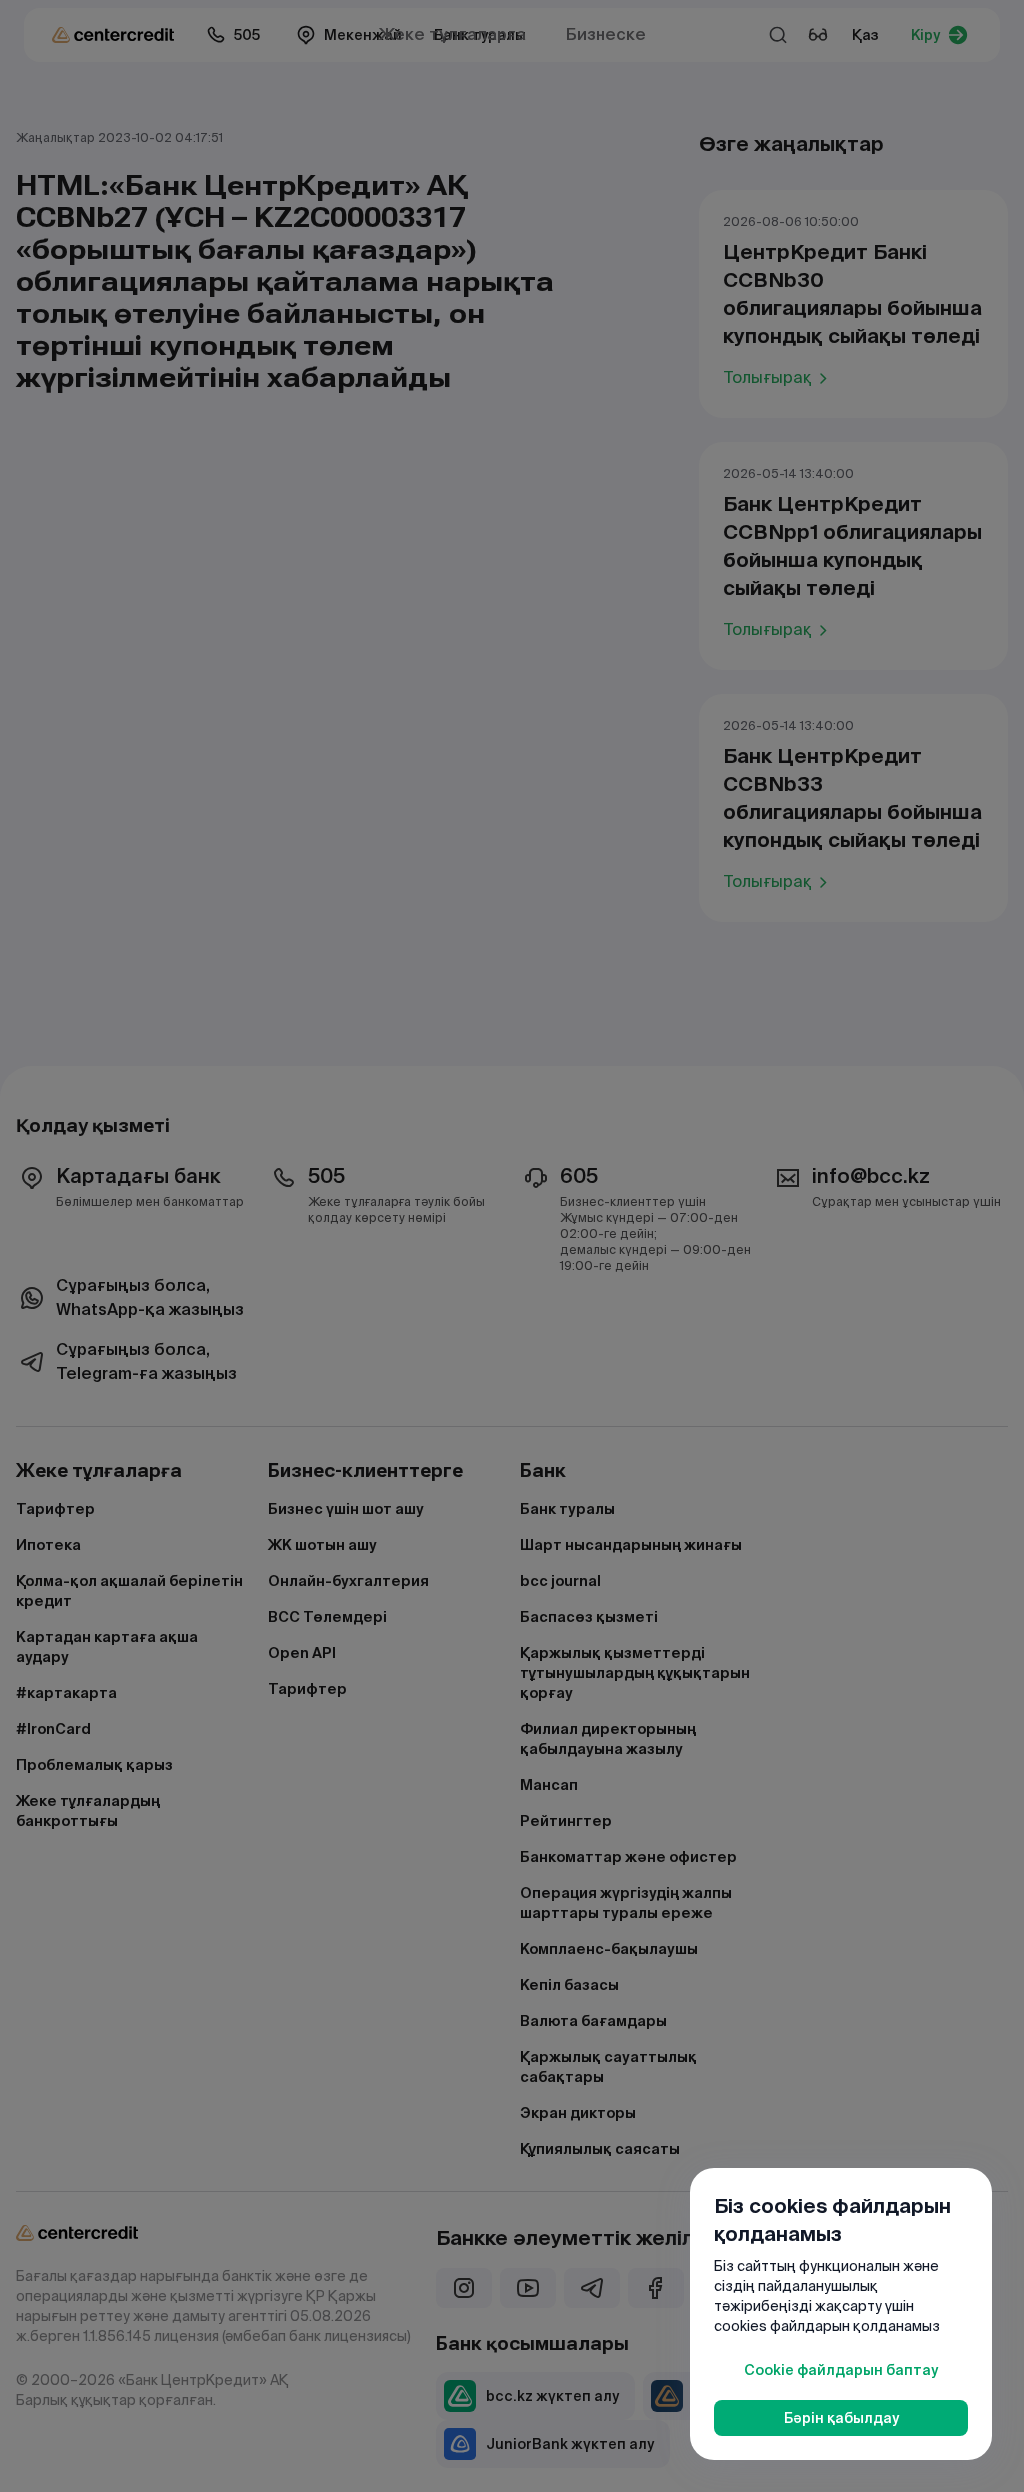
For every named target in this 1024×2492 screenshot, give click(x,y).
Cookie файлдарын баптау (841, 2370)
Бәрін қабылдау (841, 2418)
